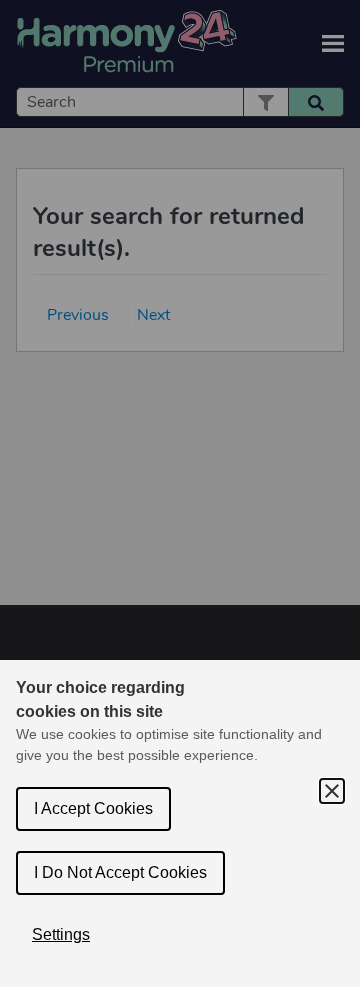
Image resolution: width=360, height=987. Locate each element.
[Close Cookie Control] (332, 791)
